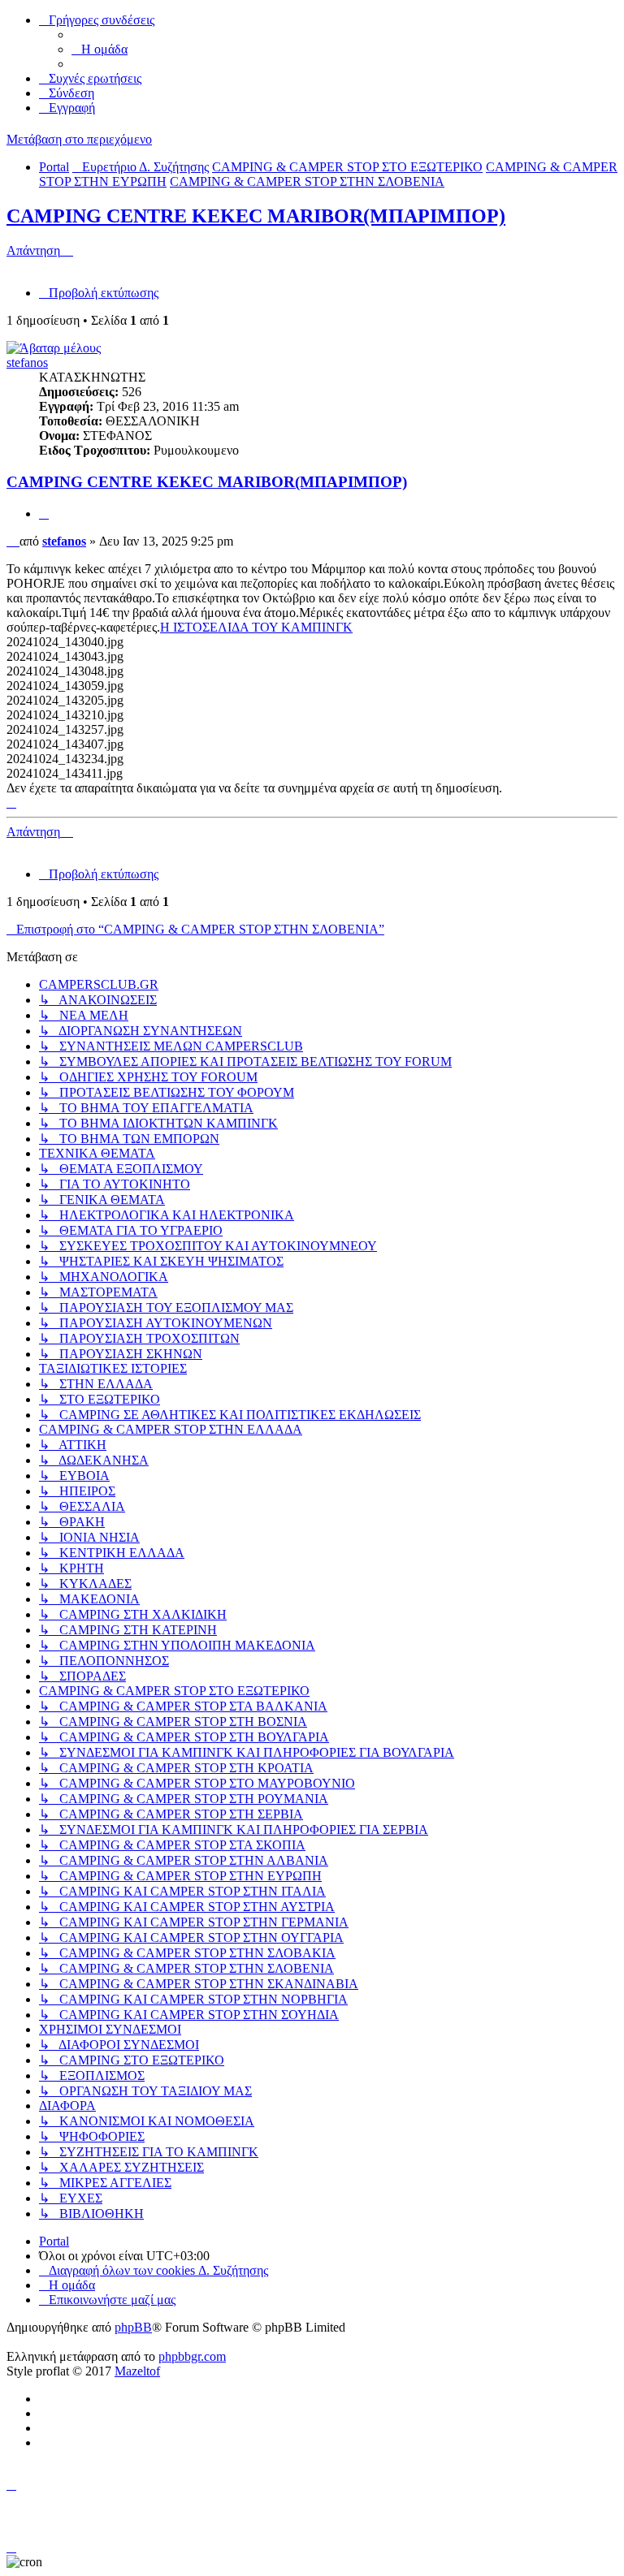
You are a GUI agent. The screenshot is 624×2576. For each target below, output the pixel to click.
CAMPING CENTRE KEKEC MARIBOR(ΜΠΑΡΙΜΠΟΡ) (256, 216)
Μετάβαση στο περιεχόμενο (79, 139)
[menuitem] (100, 49)
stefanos (27, 362)
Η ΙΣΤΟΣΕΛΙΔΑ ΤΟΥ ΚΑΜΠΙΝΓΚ (256, 627)
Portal (54, 167)
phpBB (133, 2327)
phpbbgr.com (192, 2356)
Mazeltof (137, 2371)
